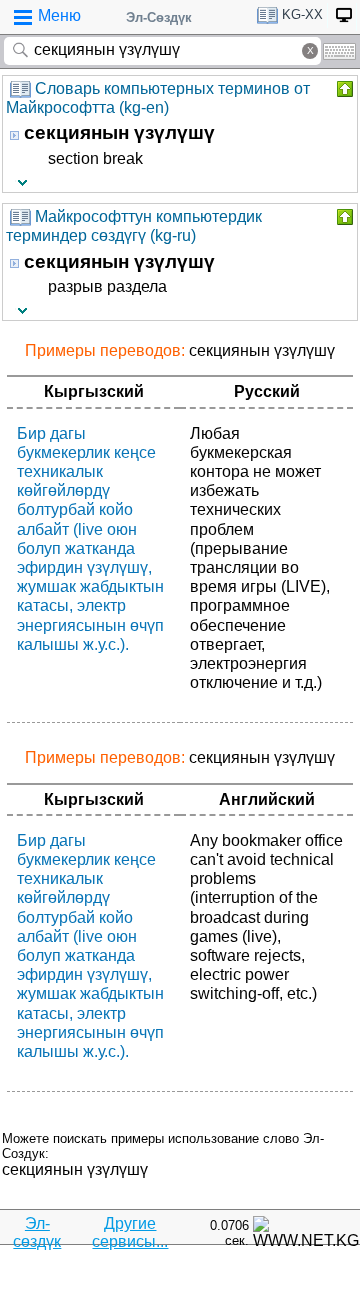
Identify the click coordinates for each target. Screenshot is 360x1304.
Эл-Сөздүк (159, 17)
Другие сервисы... (130, 1232)
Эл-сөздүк (37, 1232)
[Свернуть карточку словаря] (343, 89)
